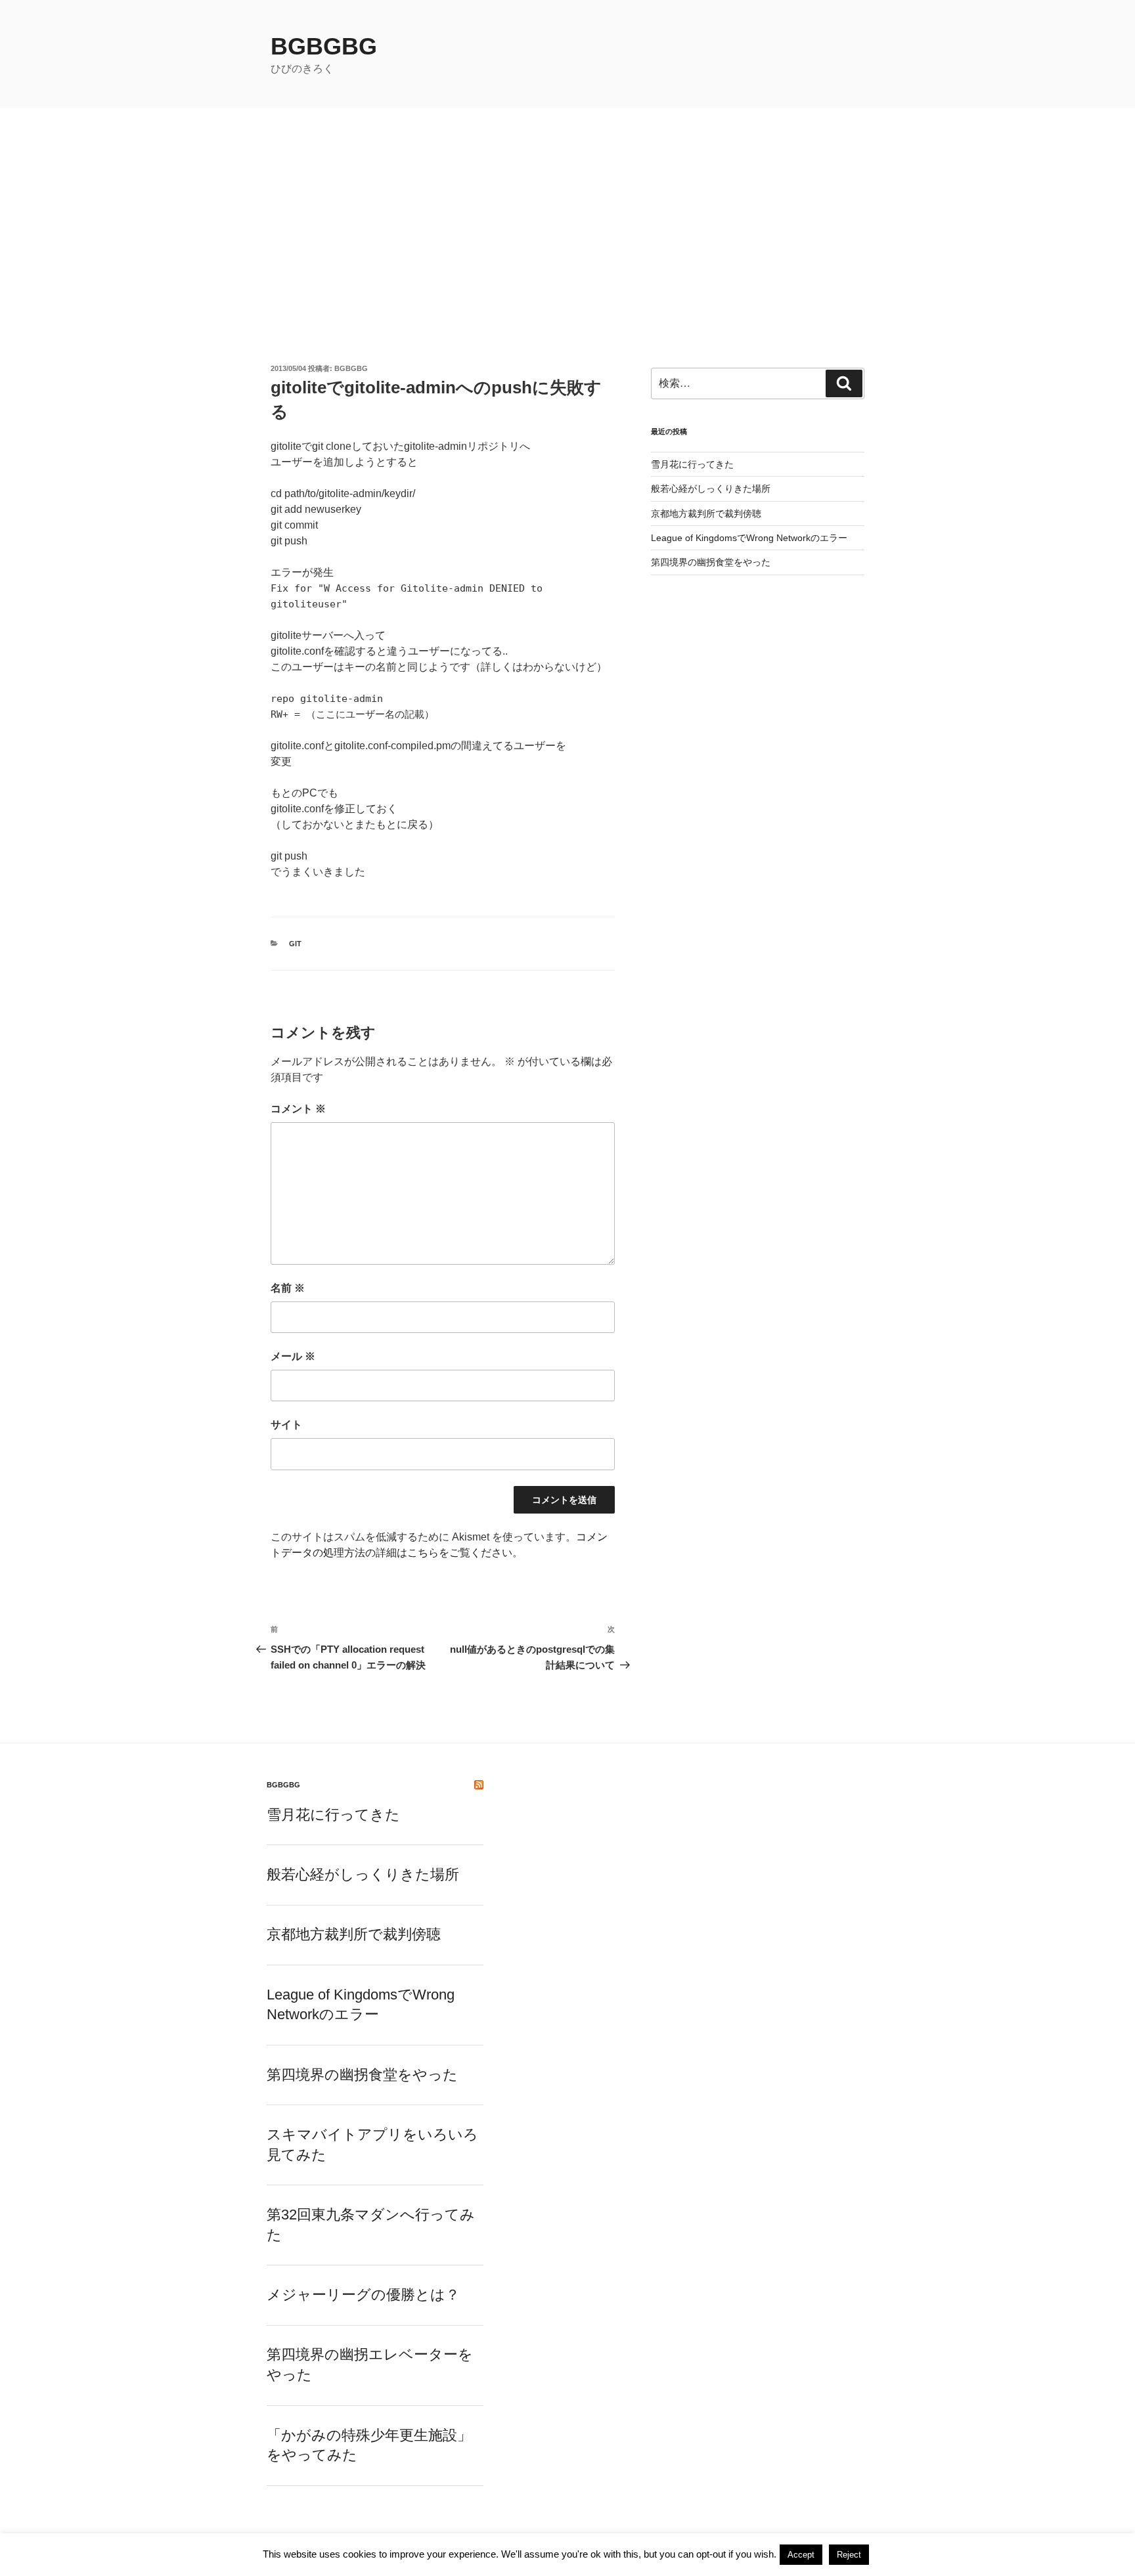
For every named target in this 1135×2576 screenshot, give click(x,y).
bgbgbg (324, 46)
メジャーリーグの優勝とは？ (363, 2295)
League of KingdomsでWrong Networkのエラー (749, 538)
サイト (286, 1425)
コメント (298, 1109)
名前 (288, 1288)
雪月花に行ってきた (692, 464)
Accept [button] (801, 2555)
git (295, 944)
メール (293, 1356)
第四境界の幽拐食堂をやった (711, 562)
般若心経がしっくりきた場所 (711, 489)
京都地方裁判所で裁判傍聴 (706, 513)
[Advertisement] (567, 207)
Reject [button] (849, 2555)
